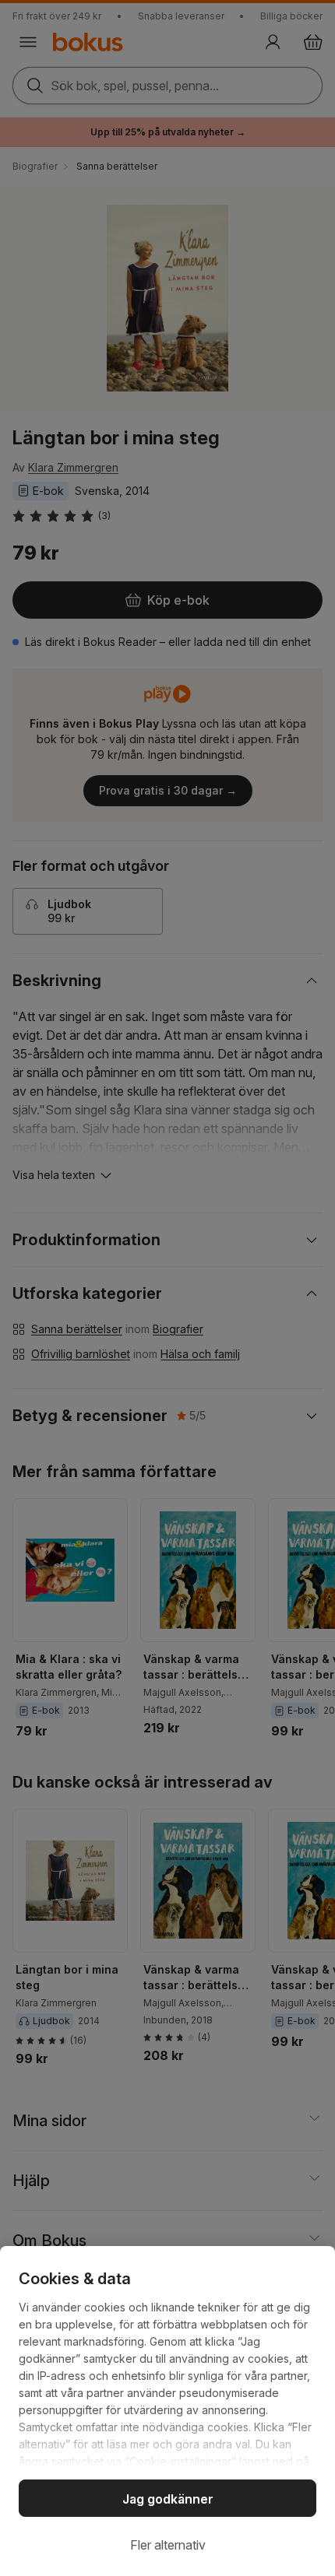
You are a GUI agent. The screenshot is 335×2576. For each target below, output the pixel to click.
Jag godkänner (168, 2499)
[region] (167, 2411)
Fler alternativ (168, 2545)
